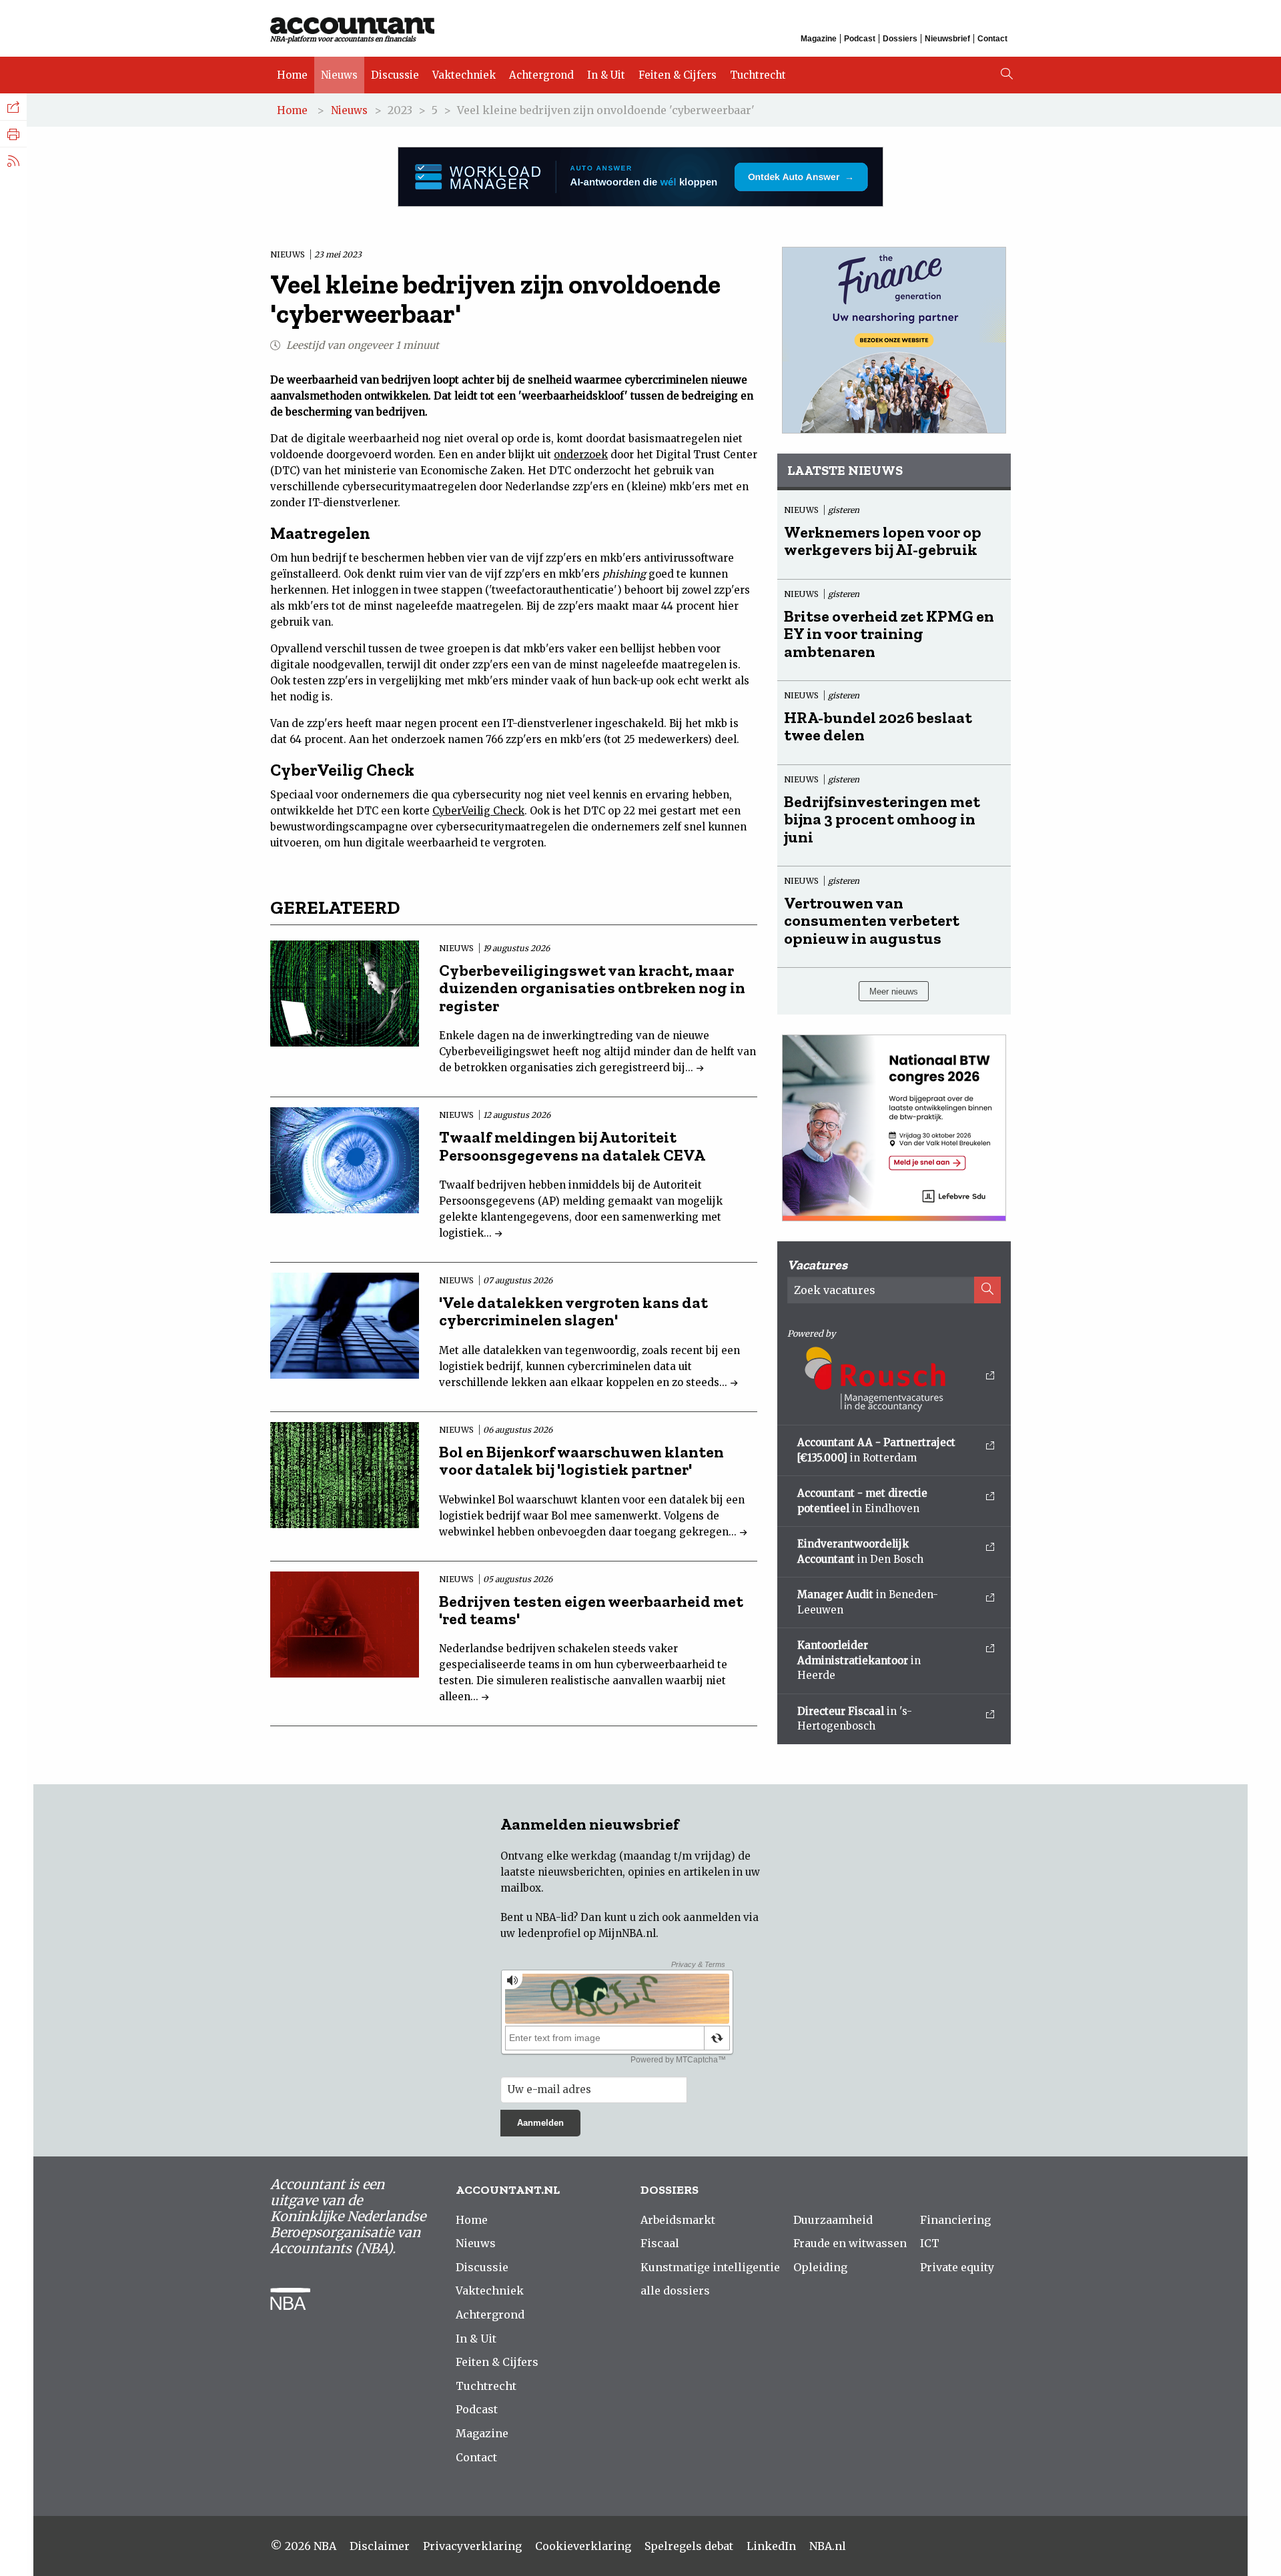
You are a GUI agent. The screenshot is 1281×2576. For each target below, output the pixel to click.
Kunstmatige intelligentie (710, 2267)
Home (292, 75)
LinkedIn (771, 2546)
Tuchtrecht (758, 75)
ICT (930, 2243)
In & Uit (606, 75)
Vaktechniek (464, 75)
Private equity (957, 2267)
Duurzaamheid (833, 2220)
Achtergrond (541, 75)
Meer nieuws (894, 992)
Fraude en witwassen (850, 2243)
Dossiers (900, 39)
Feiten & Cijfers (678, 75)
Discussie (395, 75)
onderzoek (581, 455)
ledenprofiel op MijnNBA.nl (587, 1933)
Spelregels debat (689, 2546)
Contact (992, 39)
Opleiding (820, 2267)
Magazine (819, 39)
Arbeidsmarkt (678, 2220)
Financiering (955, 2220)
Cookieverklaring (583, 2546)
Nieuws (339, 75)
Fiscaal (660, 2243)
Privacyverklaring (472, 2546)
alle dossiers (675, 2291)
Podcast (860, 39)
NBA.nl (828, 2546)
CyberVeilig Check (478, 811)
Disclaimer (380, 2546)
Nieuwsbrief (947, 39)
